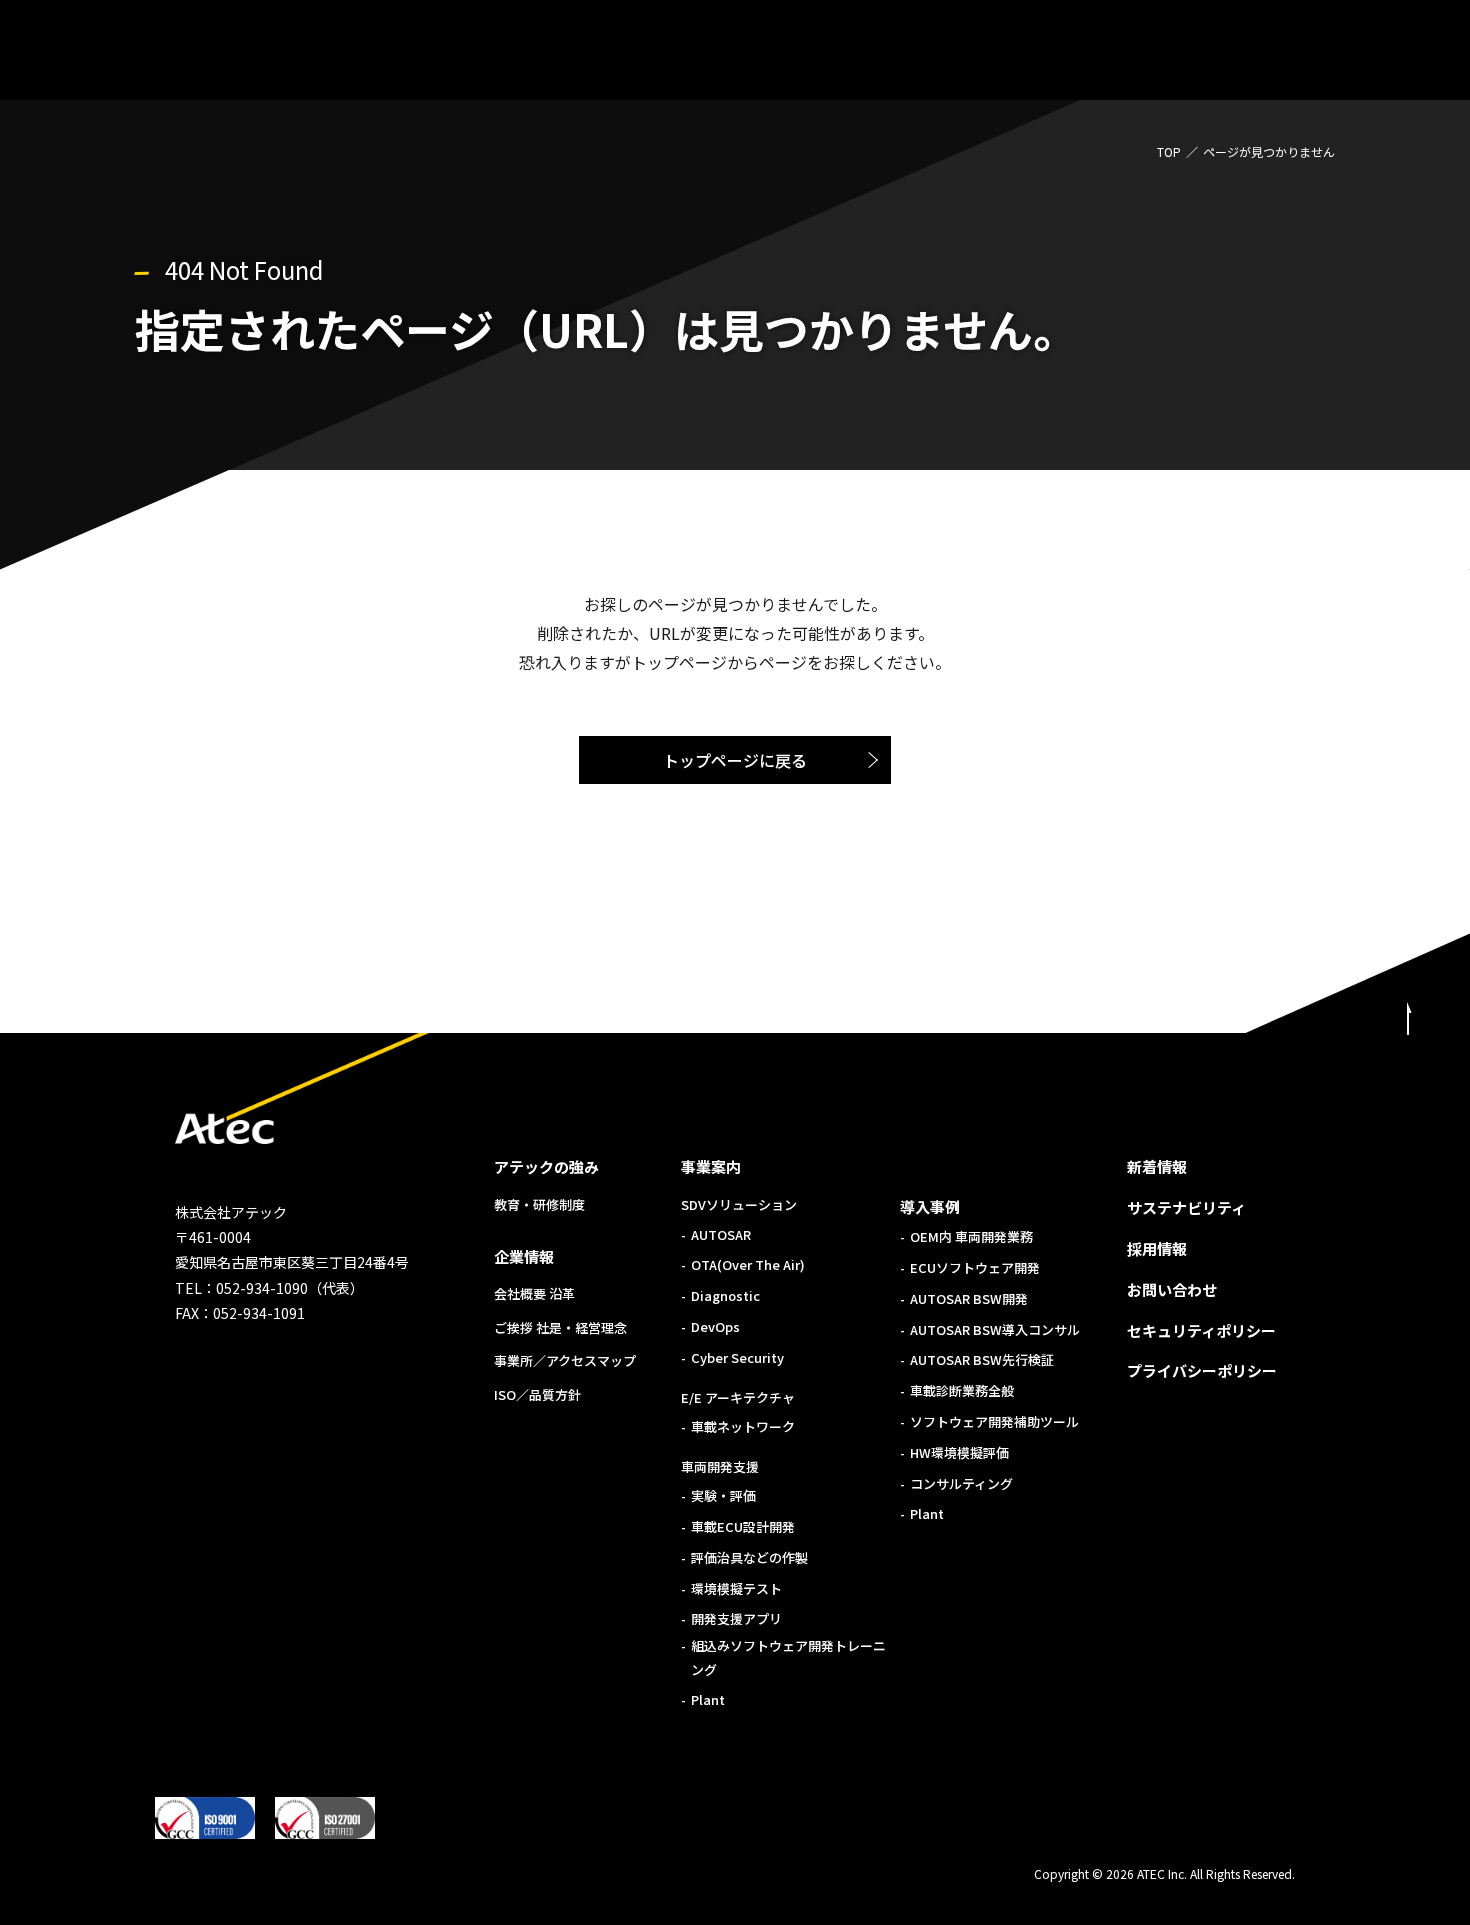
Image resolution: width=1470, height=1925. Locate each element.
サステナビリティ (1186, 1207)
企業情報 (524, 1256)
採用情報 (1157, 1248)
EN (1415, 54)
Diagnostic (725, 1295)
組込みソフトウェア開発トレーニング (788, 1657)
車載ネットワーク (743, 1426)
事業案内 (711, 1166)
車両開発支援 (720, 1466)
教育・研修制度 (539, 1204)
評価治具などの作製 (749, 1557)
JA (1373, 54)
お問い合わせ (1172, 1289)
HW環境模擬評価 (959, 1452)
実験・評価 (723, 1495)
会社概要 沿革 (534, 1293)
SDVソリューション (739, 1204)
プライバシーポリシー (1202, 1370)
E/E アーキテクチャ (738, 1397)
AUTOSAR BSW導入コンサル (995, 1329)
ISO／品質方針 (537, 1394)
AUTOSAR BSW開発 (969, 1298)
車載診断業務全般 (962, 1390)
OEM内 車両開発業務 (971, 1236)
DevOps (715, 1326)
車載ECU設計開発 (743, 1526)
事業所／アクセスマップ (565, 1360)
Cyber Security (737, 1357)
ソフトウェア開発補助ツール (994, 1421)
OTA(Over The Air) (748, 1264)
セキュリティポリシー (1201, 1330)
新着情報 (1157, 1166)
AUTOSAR (721, 1234)
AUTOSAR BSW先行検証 (982, 1359)
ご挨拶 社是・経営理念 (560, 1327)
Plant (708, 1699)
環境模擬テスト (736, 1588)
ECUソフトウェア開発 (975, 1267)
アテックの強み (546, 1166)
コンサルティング (961, 1483)
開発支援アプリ (736, 1618)
